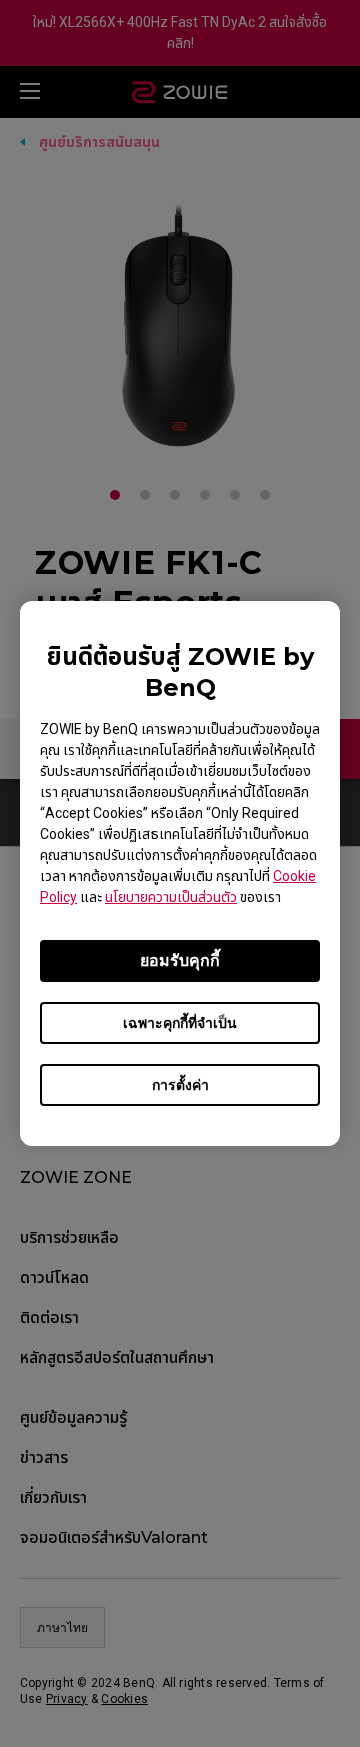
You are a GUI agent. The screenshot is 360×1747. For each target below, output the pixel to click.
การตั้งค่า (180, 1085)
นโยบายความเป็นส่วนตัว (171, 897)
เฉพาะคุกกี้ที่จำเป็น (180, 1023)
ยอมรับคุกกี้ (180, 960)
